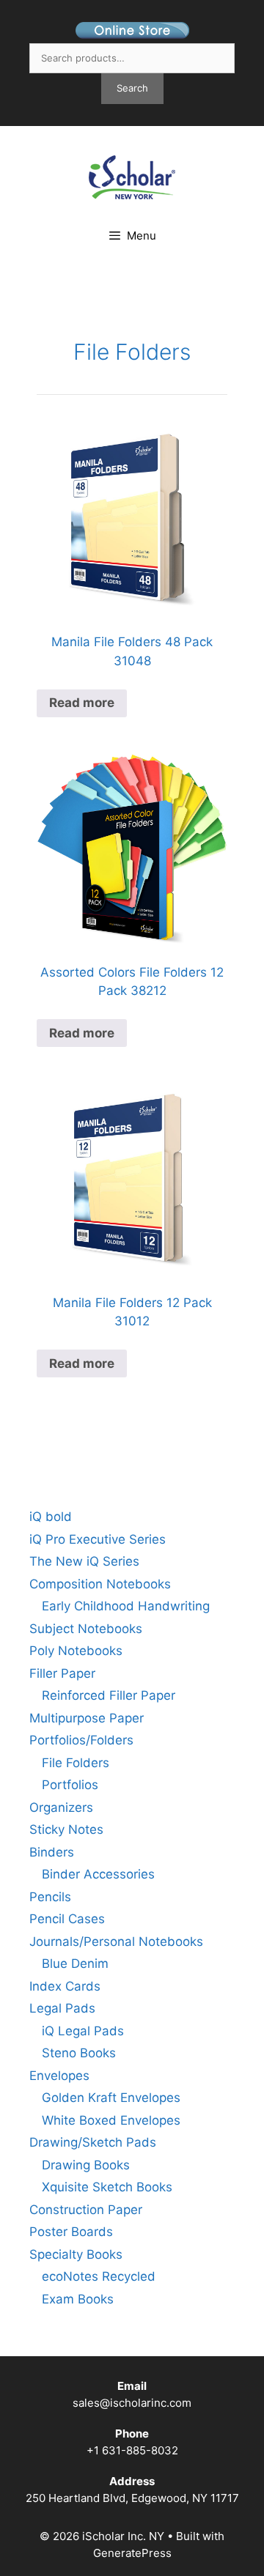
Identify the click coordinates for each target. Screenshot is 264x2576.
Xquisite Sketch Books (107, 2187)
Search (132, 88)
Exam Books (78, 2299)
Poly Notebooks (76, 1651)
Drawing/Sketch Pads (93, 2142)
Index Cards (65, 1986)
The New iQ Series (84, 1561)
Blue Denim (75, 1964)
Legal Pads (62, 2008)
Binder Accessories (98, 1874)
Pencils (50, 1897)
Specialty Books (76, 2254)
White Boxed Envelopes (111, 2120)
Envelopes (59, 2076)
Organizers (61, 1807)
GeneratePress (132, 2553)
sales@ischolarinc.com (132, 2403)
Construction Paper (86, 2210)
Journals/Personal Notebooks (116, 1942)
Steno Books (79, 2053)
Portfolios (70, 1785)
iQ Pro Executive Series (98, 1539)
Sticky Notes (66, 1829)
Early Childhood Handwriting (126, 1606)
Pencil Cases (67, 1919)
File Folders (132, 352)
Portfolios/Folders (81, 1740)
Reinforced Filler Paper (109, 1695)
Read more (82, 703)
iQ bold (51, 1517)
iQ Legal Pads (83, 2031)
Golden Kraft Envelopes (111, 2098)
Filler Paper (62, 1673)
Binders (52, 1852)
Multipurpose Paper (87, 1718)
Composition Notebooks (100, 1584)
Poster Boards (71, 2232)
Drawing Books (86, 2165)
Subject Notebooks (86, 1629)
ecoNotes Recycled (99, 2276)
